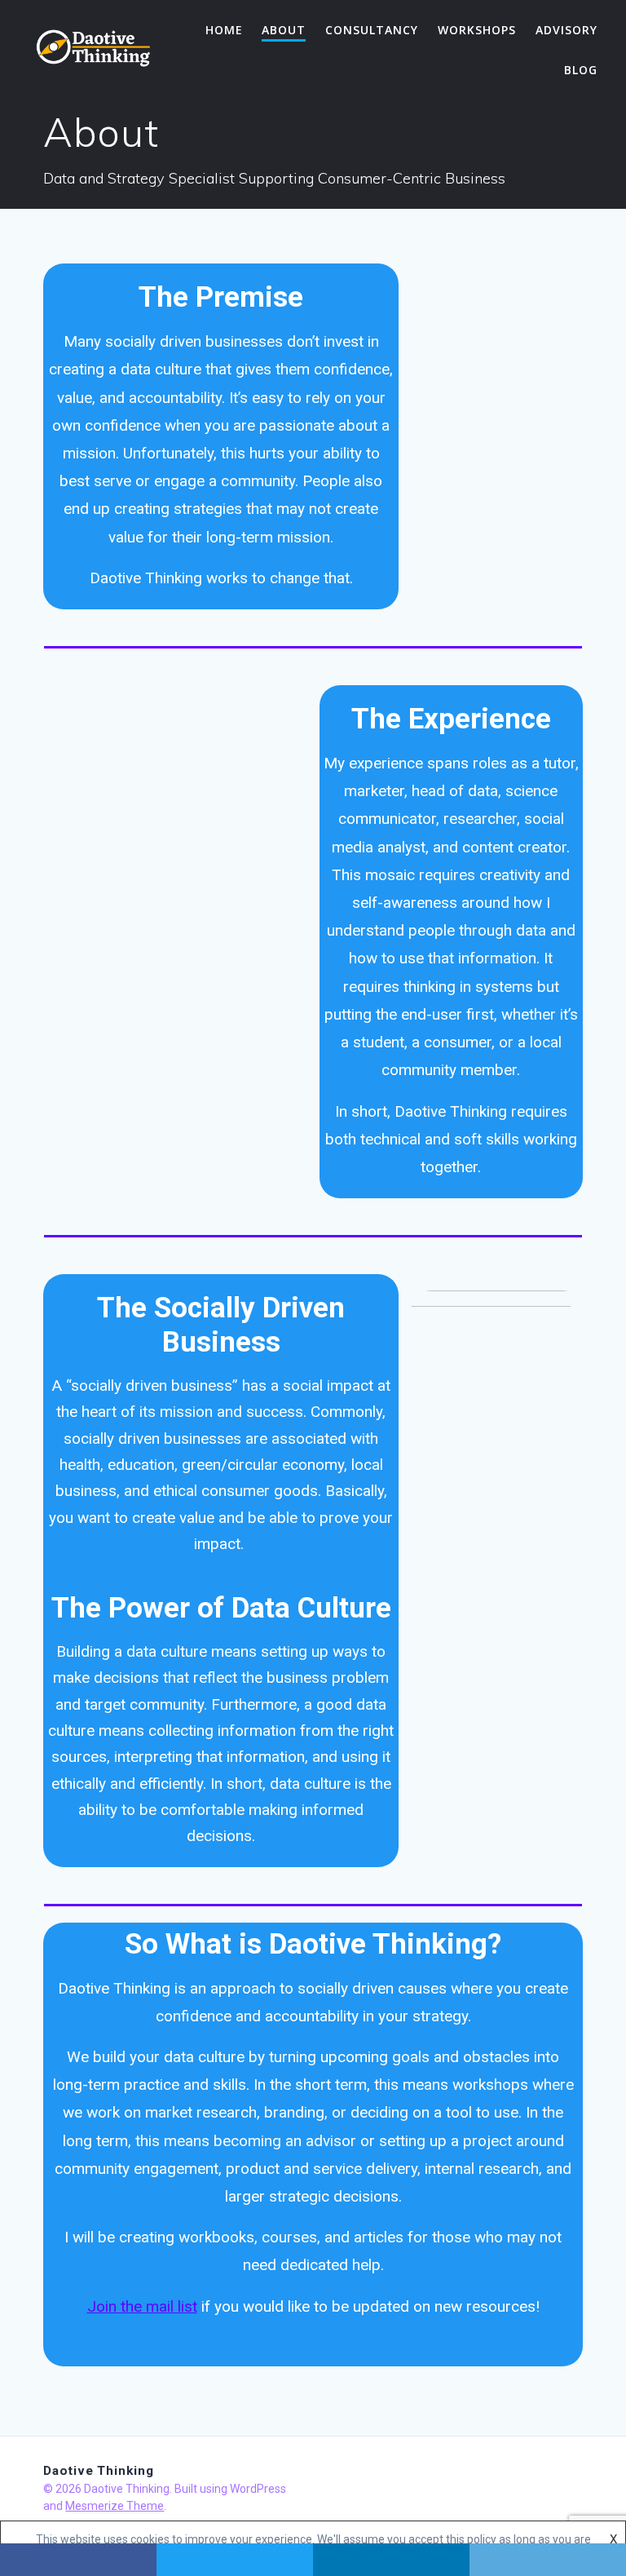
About (284, 30)
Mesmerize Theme (115, 2506)
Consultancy (372, 30)
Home (224, 30)
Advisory (566, 30)
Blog (581, 70)
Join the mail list (142, 2306)
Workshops (477, 30)
